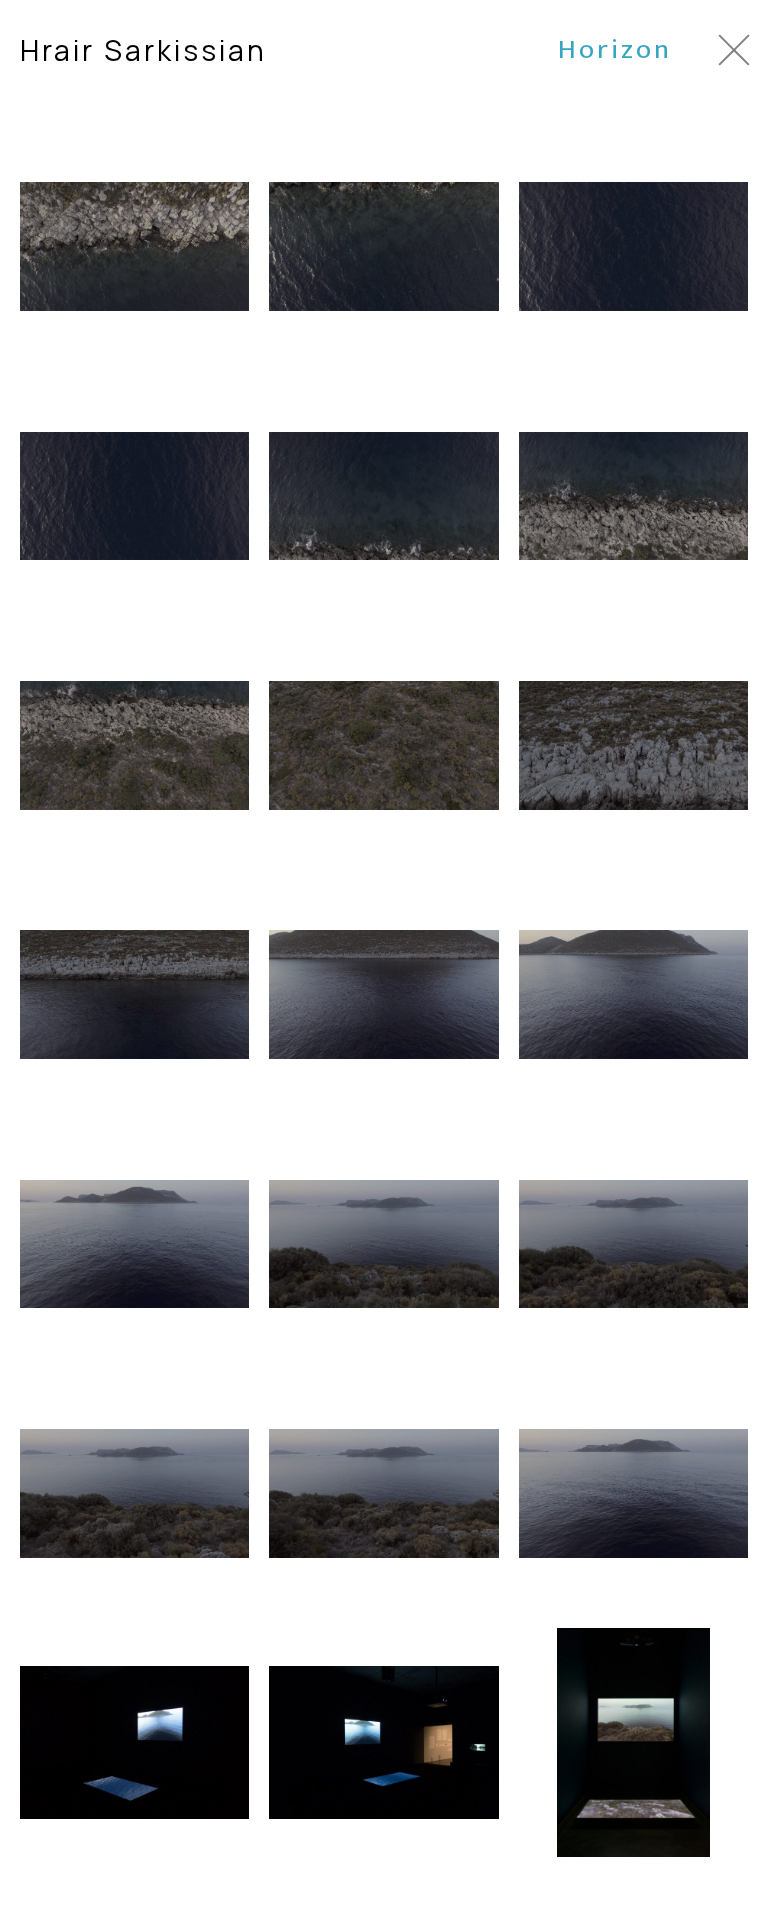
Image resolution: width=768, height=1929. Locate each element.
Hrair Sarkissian (143, 50)
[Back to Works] (734, 50)
